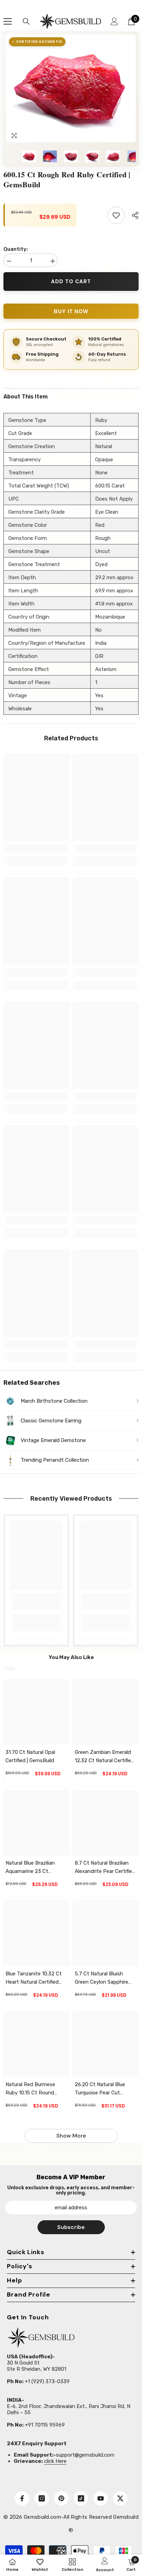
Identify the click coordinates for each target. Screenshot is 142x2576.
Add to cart (71, 282)
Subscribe (71, 2227)
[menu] (8, 21)
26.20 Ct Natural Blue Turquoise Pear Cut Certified (100, 2089)
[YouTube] (101, 2498)
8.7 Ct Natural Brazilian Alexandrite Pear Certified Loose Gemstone (105, 1868)
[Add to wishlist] (116, 215)
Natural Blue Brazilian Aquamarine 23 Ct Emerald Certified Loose (34, 1868)
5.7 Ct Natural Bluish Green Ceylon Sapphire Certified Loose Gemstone (102, 1978)
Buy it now (71, 311)
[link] (36, 848)
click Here (55, 2461)
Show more (71, 2136)
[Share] (133, 215)
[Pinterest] (61, 2498)
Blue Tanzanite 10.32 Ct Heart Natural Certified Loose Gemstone (34, 1978)
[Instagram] (42, 2498)
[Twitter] (120, 2498)
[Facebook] (22, 2498)
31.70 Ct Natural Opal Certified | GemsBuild (30, 1756)
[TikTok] (81, 2498)
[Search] (26, 21)
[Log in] (114, 21)
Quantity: (16, 249)
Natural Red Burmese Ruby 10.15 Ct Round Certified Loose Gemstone (30, 2089)
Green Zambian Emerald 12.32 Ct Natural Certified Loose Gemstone (104, 1757)
